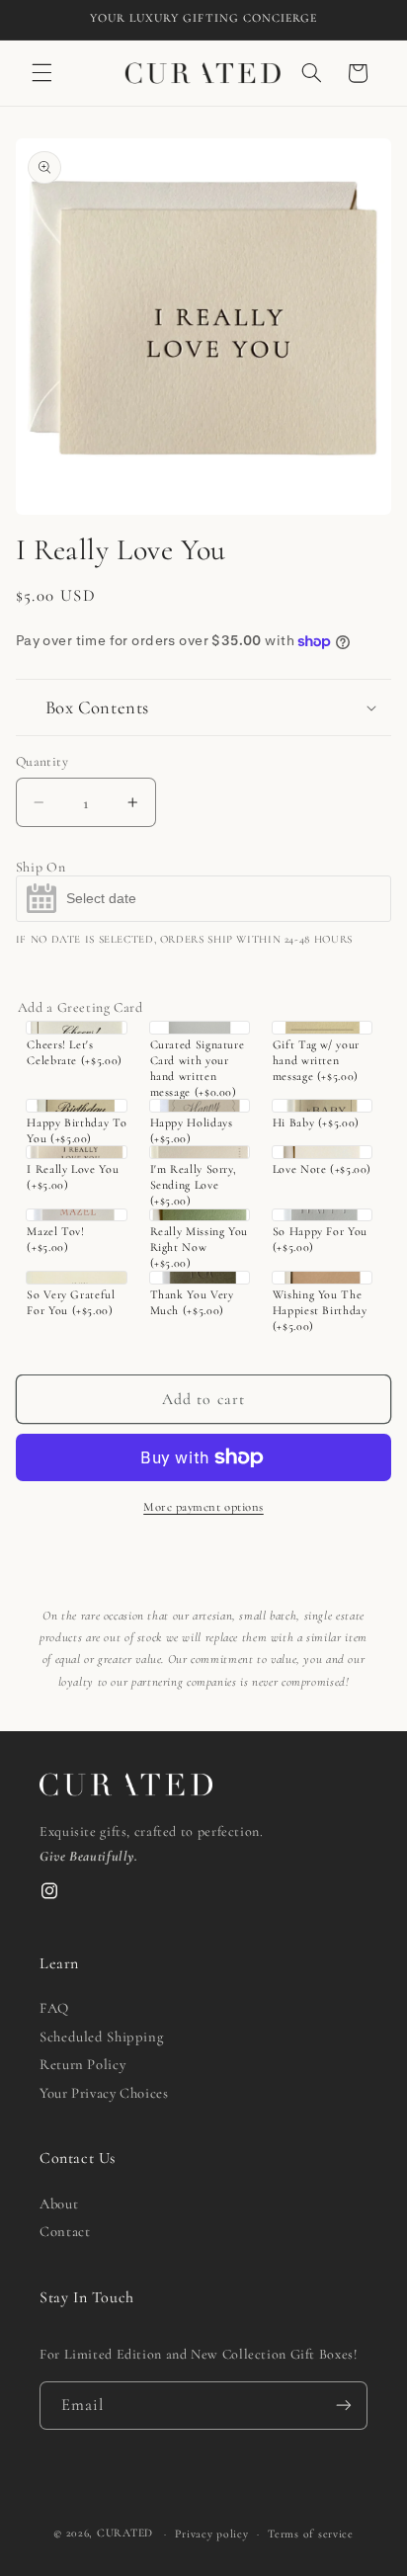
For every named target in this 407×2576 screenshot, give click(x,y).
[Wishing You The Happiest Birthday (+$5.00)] (323, 1278)
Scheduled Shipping (101, 2036)
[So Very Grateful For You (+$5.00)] (77, 1278)
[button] (41, 73)
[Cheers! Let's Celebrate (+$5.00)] (77, 1028)
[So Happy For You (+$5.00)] (323, 1215)
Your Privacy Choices (104, 2093)
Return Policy (82, 2064)
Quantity (42, 761)
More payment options (203, 1507)
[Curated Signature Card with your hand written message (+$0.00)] (200, 1028)
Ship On (41, 868)
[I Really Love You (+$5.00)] (77, 1152)
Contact (65, 2231)
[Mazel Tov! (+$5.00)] (77, 1215)
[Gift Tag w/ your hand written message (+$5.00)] (323, 1028)
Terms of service (311, 2534)
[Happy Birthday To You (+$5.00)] (77, 1106)
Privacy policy (211, 2534)
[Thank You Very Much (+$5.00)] (200, 1278)
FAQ (54, 2008)
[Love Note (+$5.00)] (323, 1152)
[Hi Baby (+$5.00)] (323, 1106)
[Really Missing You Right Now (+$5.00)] (200, 1215)
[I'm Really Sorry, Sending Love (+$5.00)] (200, 1152)
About (59, 2203)
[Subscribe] (344, 2406)
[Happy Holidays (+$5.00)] (200, 1106)
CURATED (125, 2534)
